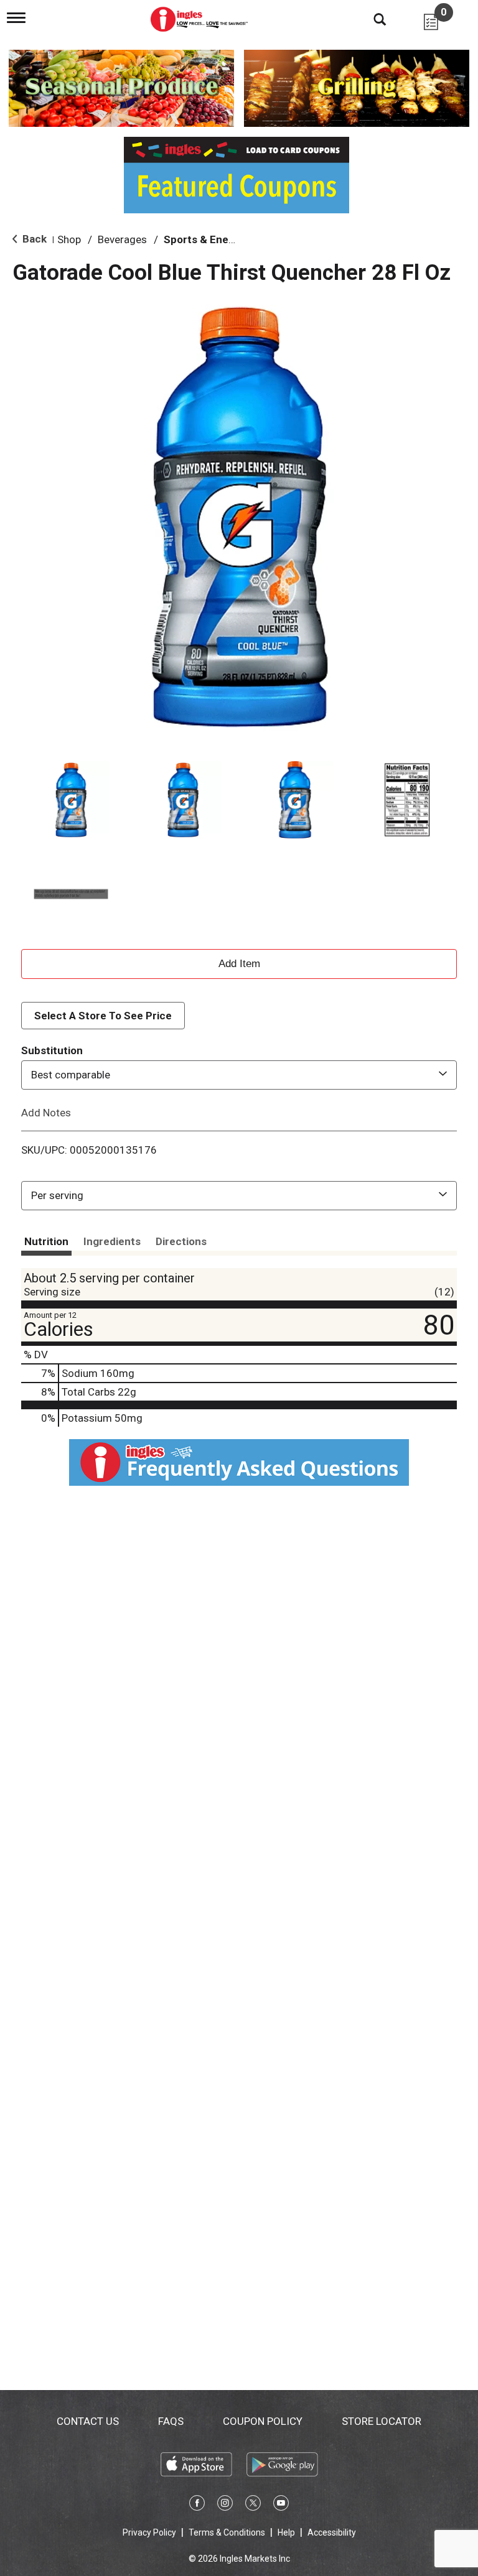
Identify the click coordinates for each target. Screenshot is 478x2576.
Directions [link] (181, 1241)
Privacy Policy (149, 2532)
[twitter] (253, 2505)
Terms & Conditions (227, 2532)
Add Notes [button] (46, 1112)
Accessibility (332, 2532)
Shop (69, 239)
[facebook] (197, 2505)
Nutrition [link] (46, 1241)
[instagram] (225, 2505)
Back (33, 239)
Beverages (122, 239)
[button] (71, 800)
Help (286, 2532)
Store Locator (382, 2421)
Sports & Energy (204, 239)
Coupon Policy (263, 2421)
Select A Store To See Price (103, 1016)
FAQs (171, 2421)
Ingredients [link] (112, 1241)
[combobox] (239, 1075)
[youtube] (281, 2505)
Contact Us (88, 2421)
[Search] (370, 19)
